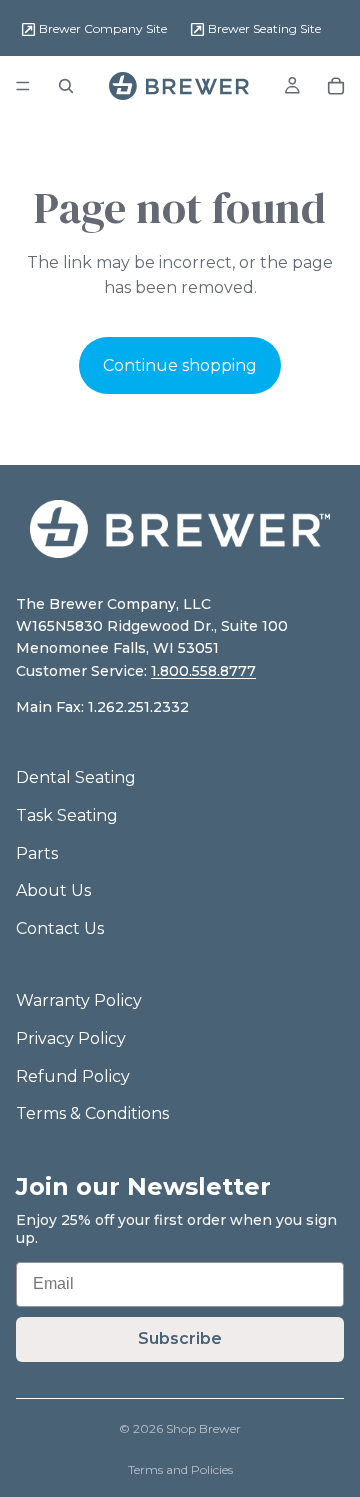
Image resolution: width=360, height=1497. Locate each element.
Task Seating (67, 815)
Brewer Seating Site (263, 28)
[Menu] (23, 86)
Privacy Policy (71, 1038)
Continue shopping (180, 365)
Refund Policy (73, 1076)
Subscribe (180, 1338)
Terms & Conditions (92, 1113)
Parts (37, 853)
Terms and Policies (180, 1469)
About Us (53, 890)
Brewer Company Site (101, 28)
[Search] (66, 86)
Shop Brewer (203, 1428)
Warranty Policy (79, 1000)
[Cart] (336, 86)
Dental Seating (76, 777)
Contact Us (60, 928)
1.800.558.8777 (203, 671)
